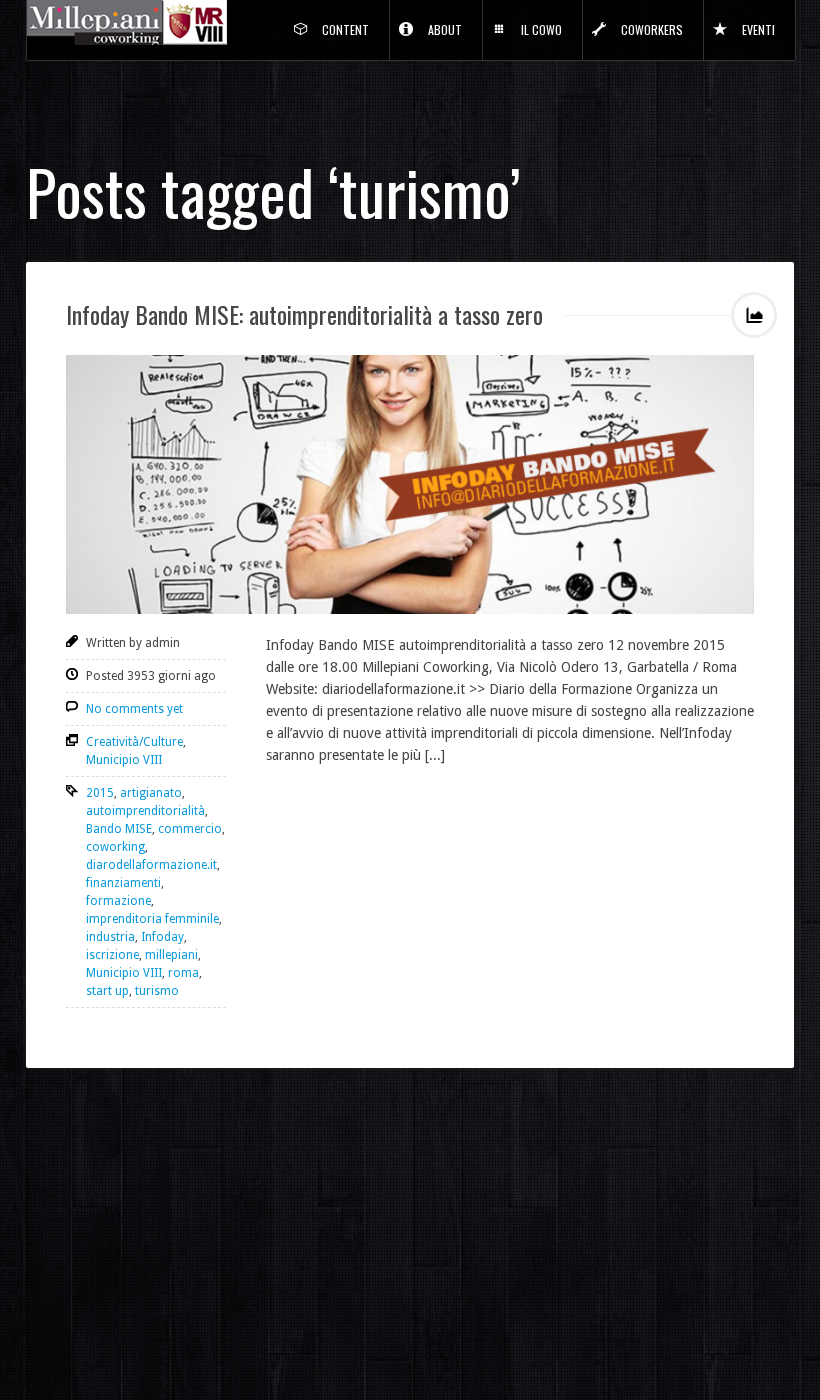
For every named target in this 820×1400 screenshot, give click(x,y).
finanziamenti (123, 883)
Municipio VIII (124, 760)
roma (183, 973)
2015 (100, 793)
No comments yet (134, 709)
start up (107, 991)
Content (345, 29)
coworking (115, 847)
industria (110, 937)
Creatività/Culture (134, 742)
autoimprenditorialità (145, 811)
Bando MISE (119, 829)
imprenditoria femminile (152, 919)
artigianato (151, 793)
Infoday (162, 937)
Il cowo (541, 29)
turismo (157, 991)
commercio (190, 829)
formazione (118, 901)
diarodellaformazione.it (151, 865)
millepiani (171, 955)
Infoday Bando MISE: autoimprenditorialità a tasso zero (304, 314)
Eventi (758, 29)
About (445, 29)
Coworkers (652, 29)
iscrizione (112, 955)
